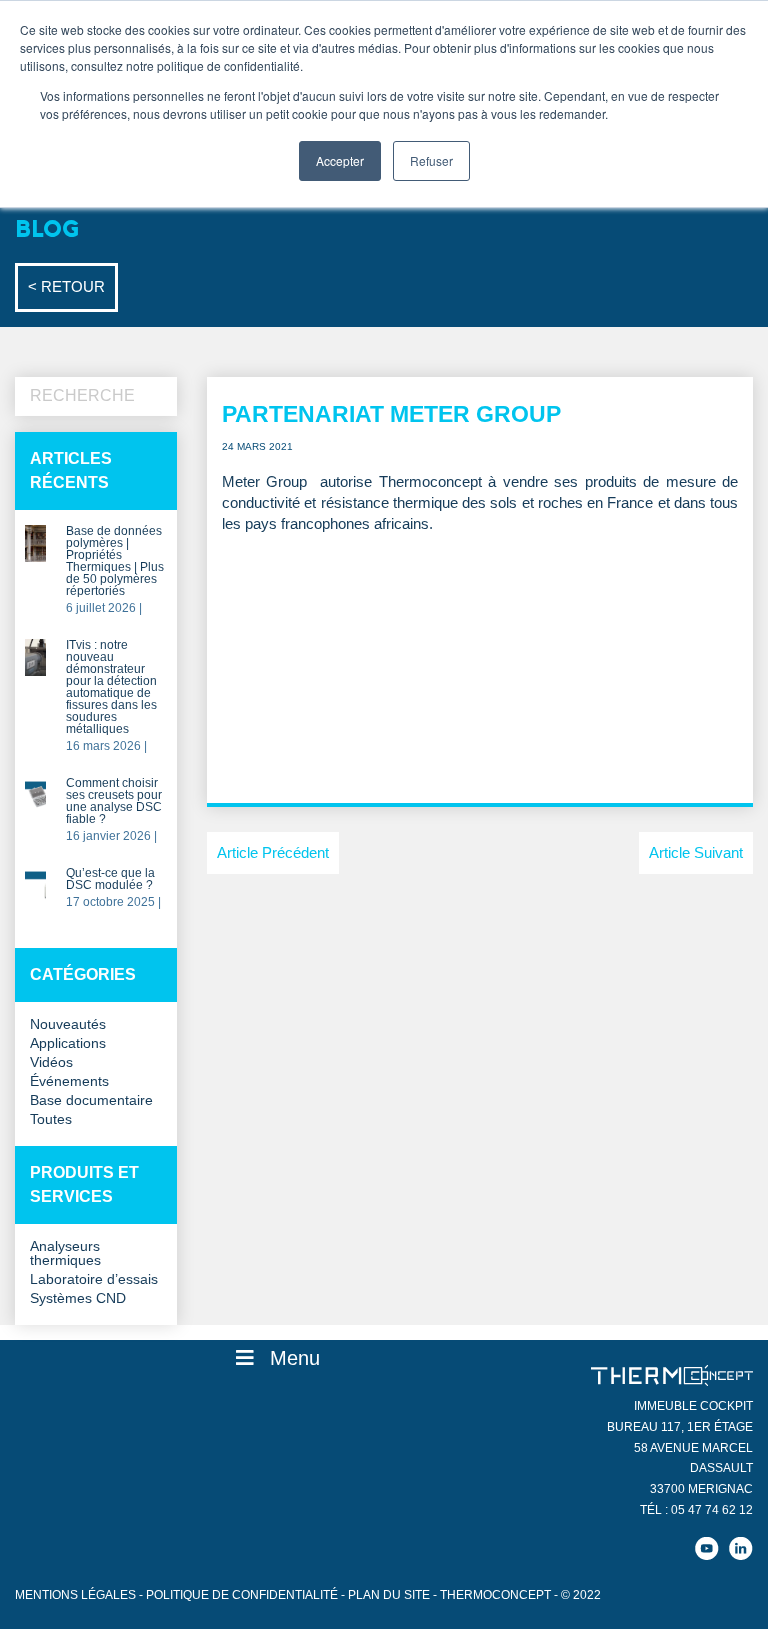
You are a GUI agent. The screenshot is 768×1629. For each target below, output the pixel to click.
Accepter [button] (340, 160)
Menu (295, 1358)
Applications (68, 1043)
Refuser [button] (431, 160)
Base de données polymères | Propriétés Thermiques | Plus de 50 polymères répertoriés (115, 561)
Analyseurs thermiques (65, 1253)
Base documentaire (91, 1100)
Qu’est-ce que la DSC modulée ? (110, 879)
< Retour (66, 286)
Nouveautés (68, 1024)
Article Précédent (273, 852)
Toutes (51, 1119)
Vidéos (51, 1062)
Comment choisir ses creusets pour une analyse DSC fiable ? (114, 801)
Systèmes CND (78, 1298)
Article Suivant (696, 852)
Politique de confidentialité (242, 1595)
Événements (69, 1081)
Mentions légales (75, 1595)
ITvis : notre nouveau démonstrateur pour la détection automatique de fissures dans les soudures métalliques (111, 687)
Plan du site (389, 1595)
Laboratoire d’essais (94, 1279)
